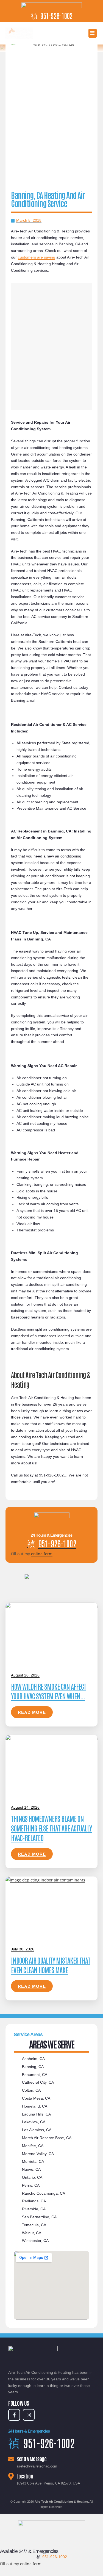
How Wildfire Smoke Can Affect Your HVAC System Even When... (49, 1691)
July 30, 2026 (23, 1949)
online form (42, 1554)
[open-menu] (93, 33)
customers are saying (37, 257)
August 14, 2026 (25, 1807)
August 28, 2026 (25, 1675)
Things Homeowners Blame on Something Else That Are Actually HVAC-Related (51, 1828)
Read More (32, 1712)
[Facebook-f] (14, 2415)
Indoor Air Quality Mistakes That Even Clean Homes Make (51, 1965)
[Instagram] (29, 2415)
